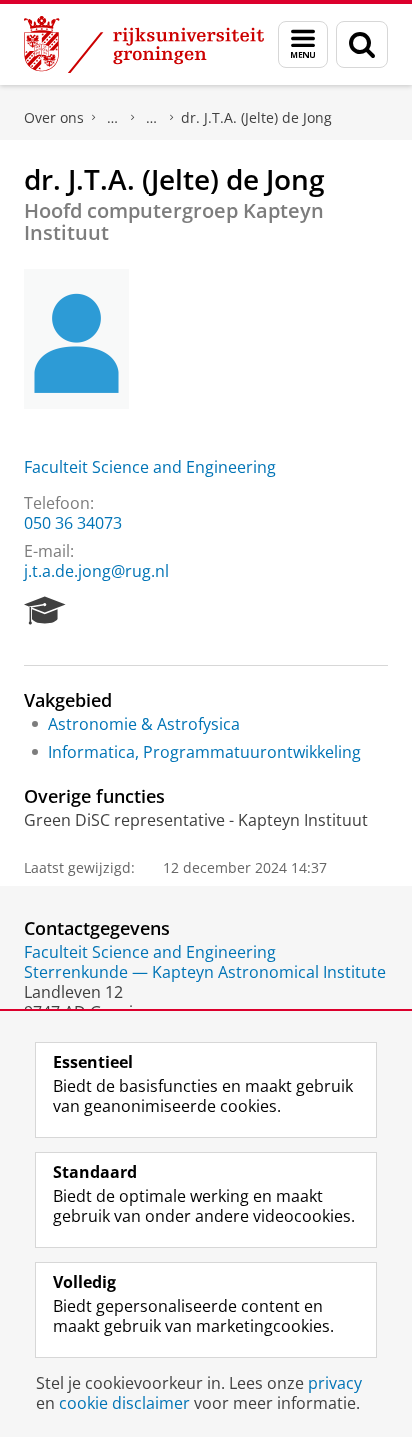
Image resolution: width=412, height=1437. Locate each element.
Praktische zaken (113, 118)
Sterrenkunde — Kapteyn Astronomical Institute (205, 972)
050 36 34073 (73, 523)
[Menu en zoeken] (303, 44)
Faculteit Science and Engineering (150, 467)
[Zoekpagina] (362, 44)
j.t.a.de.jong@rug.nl (96, 571)
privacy (335, 1383)
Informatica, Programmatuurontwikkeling (204, 752)
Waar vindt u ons (152, 118)
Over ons (54, 117)
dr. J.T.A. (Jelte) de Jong (256, 117)
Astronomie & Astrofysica (144, 724)
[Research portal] (45, 611)
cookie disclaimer (124, 1403)
